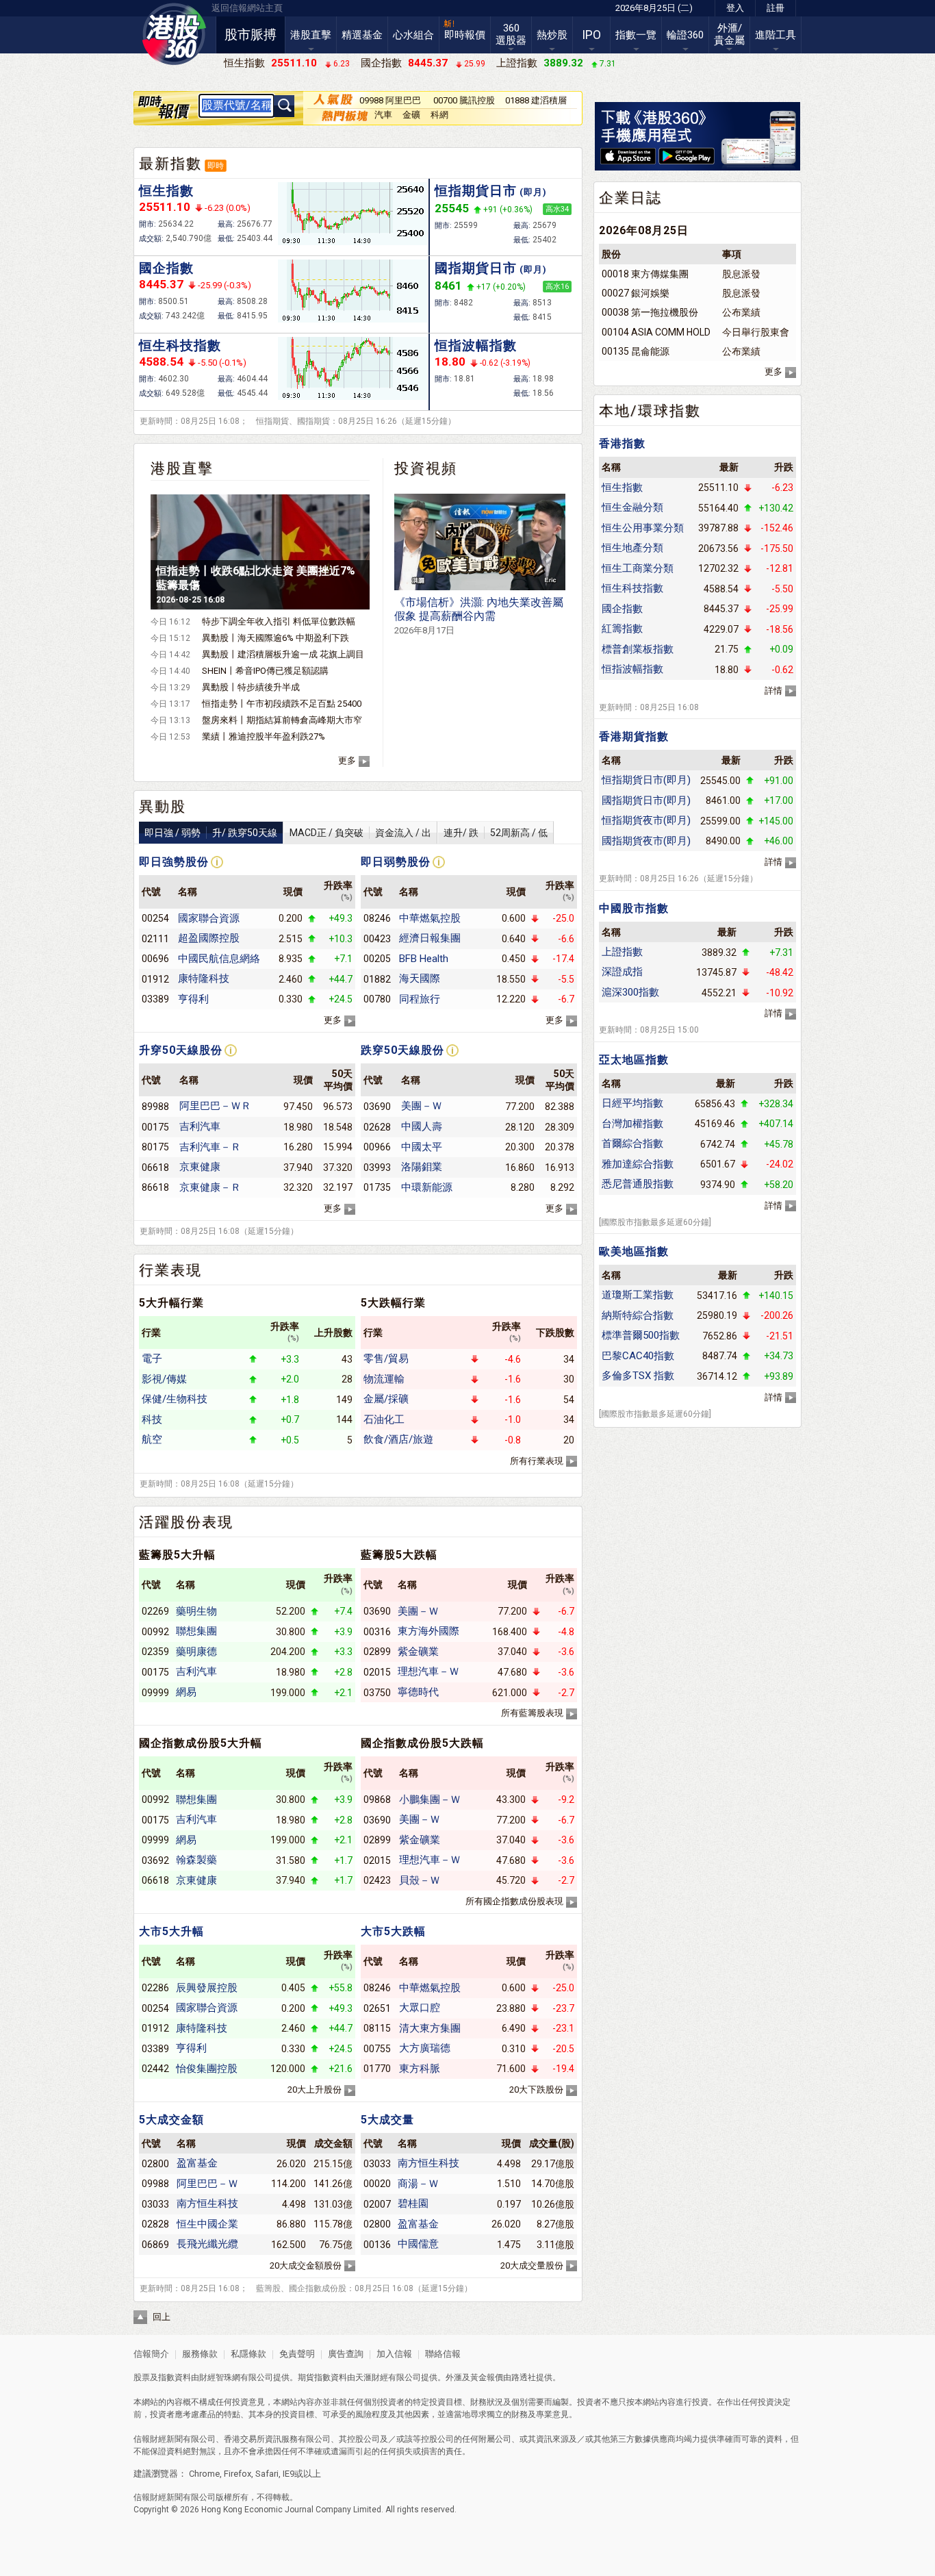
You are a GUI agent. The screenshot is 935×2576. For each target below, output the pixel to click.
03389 (155, 999)
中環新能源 (427, 1187)
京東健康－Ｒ (210, 1187)
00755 (377, 2049)
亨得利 (193, 999)
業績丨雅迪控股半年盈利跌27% (264, 736)
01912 (155, 979)
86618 (155, 1187)
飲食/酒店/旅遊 (398, 1439)
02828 (155, 2224)
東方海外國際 (428, 1631)
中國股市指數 (634, 908)
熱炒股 (552, 35)
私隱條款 (248, 2354)
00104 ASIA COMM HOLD (656, 332)
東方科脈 (420, 2069)
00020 (377, 2184)
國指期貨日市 (491, 268)
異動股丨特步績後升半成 (251, 687)
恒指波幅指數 (476, 345)
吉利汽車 (200, 1126)
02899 (377, 1652)
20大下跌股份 (536, 2089)
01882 (377, 979)
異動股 (163, 807)
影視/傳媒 (164, 1379)
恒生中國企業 (207, 2224)
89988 (155, 1107)
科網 (439, 115)
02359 (155, 1652)
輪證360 (685, 35)
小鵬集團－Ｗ (430, 1800)
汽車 (383, 115)
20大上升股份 (315, 2089)
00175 (155, 1127)
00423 (377, 939)
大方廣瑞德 (425, 2048)
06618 (155, 1167)
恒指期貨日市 (491, 191)
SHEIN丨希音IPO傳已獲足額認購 (265, 671)
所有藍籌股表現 (532, 1713)
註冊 (776, 8)
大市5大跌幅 (393, 1931)
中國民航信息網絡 (219, 959)
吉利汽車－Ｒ (210, 1147)
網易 (186, 1692)
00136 (377, 2245)
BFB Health (424, 959)
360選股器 (511, 34)
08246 (377, 918)
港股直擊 (311, 35)
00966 (377, 1147)
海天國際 (420, 978)
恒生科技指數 (180, 345)
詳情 (773, 691)
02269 (155, 1611)
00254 (155, 918)
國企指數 (166, 268)
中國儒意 (418, 2244)
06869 (155, 2245)
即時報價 (465, 35)
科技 (152, 1419)
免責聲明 (297, 2354)
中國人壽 (422, 1126)
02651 (377, 2008)
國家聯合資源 (209, 918)
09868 (377, 1800)
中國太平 (422, 1147)
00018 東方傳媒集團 (645, 274)
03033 (155, 2204)
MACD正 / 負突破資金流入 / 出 (360, 833)
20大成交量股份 (532, 2265)
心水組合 (413, 35)
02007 (377, 2204)
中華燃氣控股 (430, 918)
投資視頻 (426, 468)
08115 (377, 2028)
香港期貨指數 (634, 736)
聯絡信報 (442, 2354)
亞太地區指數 (634, 1060)
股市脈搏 (251, 35)
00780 (377, 999)
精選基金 (362, 35)
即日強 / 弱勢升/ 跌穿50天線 (211, 833)
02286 (155, 1988)
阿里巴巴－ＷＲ (215, 1106)
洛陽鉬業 (422, 1167)
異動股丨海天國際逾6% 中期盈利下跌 (276, 638)
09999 (155, 1693)
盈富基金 (197, 2163)
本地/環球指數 (650, 411)
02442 (155, 2069)
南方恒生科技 (207, 2204)
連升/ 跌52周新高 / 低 (496, 833)
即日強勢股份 (174, 862)
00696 (155, 959)
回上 (162, 2317)
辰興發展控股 (207, 1988)
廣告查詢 (346, 2354)
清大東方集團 (430, 2028)
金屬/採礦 (386, 1399)
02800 (155, 2164)
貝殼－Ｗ (420, 1880)
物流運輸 (384, 1379)
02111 (155, 939)
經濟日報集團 (430, 938)
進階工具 (776, 35)
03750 (377, 1693)
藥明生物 (196, 1611)
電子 (152, 1359)
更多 (347, 760)
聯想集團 (196, 1631)
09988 (155, 2184)
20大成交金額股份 (306, 2265)
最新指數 (170, 164)
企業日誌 (630, 198)
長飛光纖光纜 (207, 2244)
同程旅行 (420, 999)
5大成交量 (387, 2120)
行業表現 (170, 1270)
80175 (155, 1147)
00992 (155, 1632)
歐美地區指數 (634, 1251)
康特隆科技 (204, 978)
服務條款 (201, 2354)
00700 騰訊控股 (464, 100)
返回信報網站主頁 (247, 8)
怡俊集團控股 (207, 2069)
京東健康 (200, 1167)
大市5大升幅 (171, 1931)
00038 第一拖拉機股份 (650, 312)
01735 (377, 1187)
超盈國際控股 (209, 938)
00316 (377, 1632)
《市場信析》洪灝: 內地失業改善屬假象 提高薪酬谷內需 (479, 616)
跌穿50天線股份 (402, 1050)
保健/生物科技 (175, 1399)
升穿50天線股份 (181, 1050)
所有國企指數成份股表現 (514, 1901)
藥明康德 (196, 1652)
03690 (377, 1107)
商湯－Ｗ (418, 2184)
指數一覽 (636, 35)
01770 (377, 2069)
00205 (377, 959)
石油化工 (384, 1419)
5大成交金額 (171, 2120)
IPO (591, 35)
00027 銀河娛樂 (636, 293)
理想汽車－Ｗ (428, 1671)
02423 (377, 1880)
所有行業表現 (537, 1461)
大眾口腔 (420, 2008)
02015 (377, 1672)
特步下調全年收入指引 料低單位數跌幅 (279, 621)
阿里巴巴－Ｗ (207, 2184)
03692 (155, 1860)
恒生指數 (166, 191)
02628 (377, 1127)
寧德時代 (418, 1692)
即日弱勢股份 (396, 862)
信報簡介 (151, 2354)
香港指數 (622, 443)
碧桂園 (413, 2204)
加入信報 (395, 2354)
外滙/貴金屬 (729, 34)
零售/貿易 (386, 1359)
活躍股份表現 (186, 1522)
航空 (152, 1439)
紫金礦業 (418, 1652)
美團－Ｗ (422, 1106)
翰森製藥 (196, 1860)
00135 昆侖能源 (636, 351)
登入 (735, 8)
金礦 (411, 115)
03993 (377, 1167)
